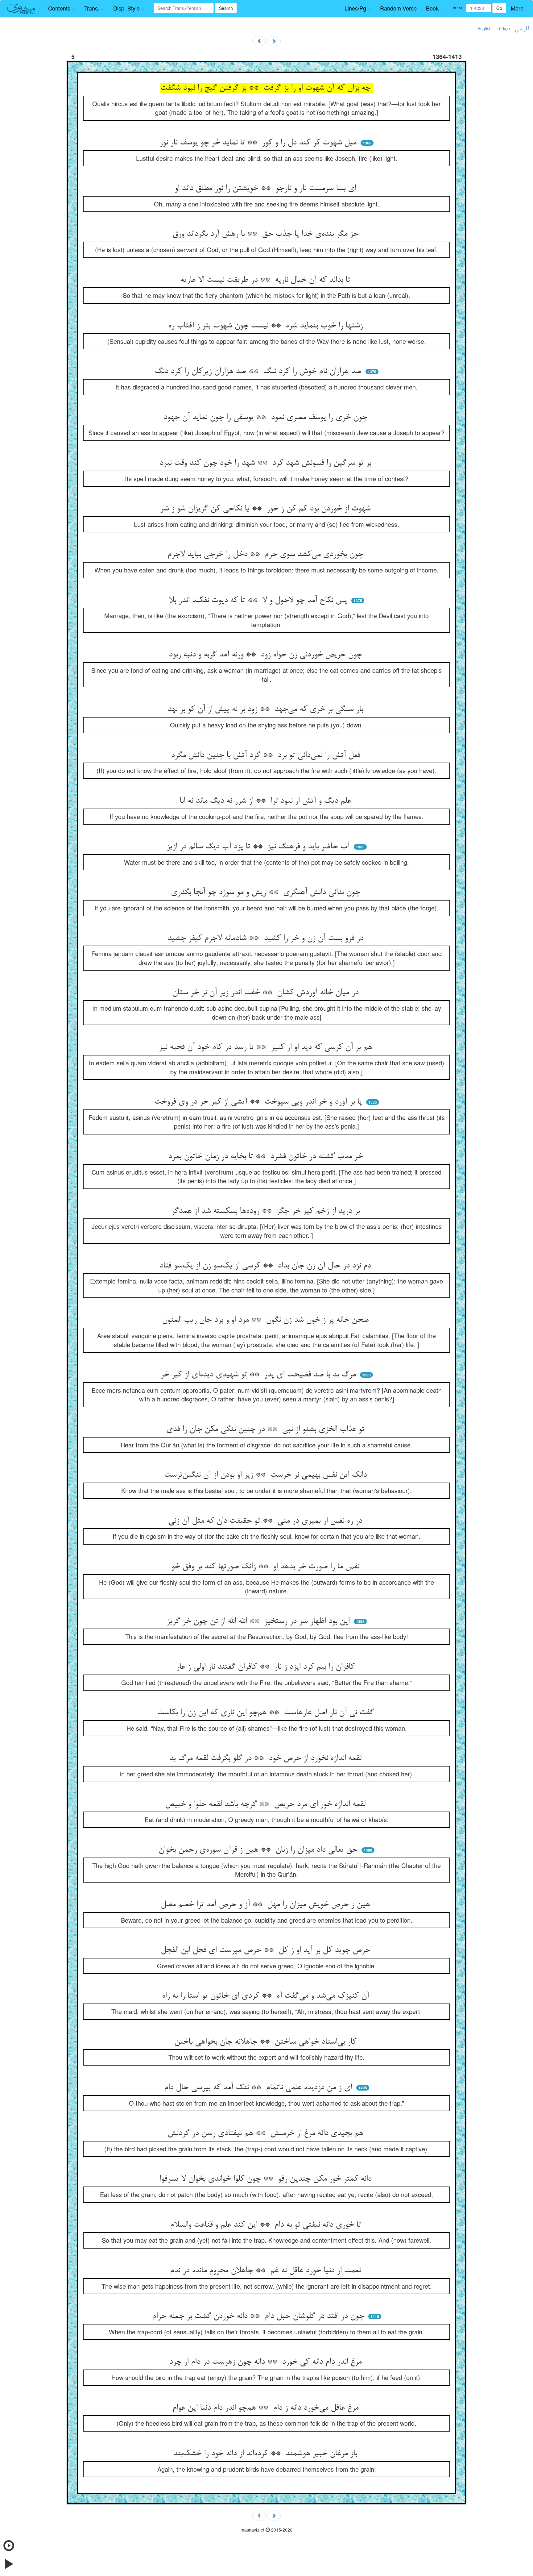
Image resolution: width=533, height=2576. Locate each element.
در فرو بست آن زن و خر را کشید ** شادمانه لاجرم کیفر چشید (267, 938)
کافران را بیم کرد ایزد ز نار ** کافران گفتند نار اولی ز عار (267, 1667)
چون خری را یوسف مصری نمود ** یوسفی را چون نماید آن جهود (266, 418)
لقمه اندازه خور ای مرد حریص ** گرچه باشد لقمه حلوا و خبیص (266, 1804)
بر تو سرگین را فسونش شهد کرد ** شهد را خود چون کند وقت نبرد (266, 463)
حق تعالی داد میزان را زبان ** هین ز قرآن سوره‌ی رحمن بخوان (259, 1850)
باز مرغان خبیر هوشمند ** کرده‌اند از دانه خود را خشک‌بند (266, 2454)
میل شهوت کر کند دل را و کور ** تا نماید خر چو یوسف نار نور (259, 143)
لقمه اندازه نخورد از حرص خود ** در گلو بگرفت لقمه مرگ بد (267, 1758)
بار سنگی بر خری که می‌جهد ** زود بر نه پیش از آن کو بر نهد (266, 710)
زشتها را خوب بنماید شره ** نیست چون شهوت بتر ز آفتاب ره (267, 326)
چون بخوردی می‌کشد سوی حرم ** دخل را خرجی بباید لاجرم (266, 555)
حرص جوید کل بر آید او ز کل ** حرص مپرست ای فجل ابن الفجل (267, 1950)
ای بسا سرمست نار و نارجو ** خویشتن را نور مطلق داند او (266, 189)
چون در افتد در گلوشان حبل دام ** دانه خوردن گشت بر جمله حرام (259, 2316)
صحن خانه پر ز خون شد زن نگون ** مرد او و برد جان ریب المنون (266, 1320)
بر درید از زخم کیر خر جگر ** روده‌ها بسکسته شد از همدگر (267, 1211)
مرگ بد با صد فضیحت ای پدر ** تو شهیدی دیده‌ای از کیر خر (259, 1375)
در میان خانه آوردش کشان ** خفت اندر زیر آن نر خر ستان (266, 993)
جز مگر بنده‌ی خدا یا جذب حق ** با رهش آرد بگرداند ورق (267, 234)
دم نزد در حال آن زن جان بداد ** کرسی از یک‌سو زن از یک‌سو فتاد (266, 1266)
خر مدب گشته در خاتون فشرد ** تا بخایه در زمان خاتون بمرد (267, 1157)
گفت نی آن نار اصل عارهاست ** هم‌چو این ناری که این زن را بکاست (267, 1713)
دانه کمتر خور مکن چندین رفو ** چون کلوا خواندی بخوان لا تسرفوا (267, 2179)
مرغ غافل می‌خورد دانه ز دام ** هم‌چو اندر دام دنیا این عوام (267, 2408)
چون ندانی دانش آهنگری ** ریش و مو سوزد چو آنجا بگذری (267, 893)
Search (226, 8)
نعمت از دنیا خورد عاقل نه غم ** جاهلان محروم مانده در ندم (266, 2271)
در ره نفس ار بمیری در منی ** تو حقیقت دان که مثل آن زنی (266, 1521)
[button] (62, 8)
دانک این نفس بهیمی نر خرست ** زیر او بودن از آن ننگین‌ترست (267, 1475)
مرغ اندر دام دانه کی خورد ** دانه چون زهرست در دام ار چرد (266, 2362)
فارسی (522, 29)
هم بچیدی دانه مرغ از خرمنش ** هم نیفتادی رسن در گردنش (266, 2133)
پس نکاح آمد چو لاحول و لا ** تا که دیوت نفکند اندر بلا (259, 601)
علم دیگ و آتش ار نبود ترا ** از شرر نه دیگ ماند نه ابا (266, 801)
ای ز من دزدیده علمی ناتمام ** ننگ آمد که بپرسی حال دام (259, 2088)
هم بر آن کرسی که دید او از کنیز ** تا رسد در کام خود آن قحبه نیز (267, 1047)
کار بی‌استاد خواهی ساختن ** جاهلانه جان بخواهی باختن (267, 2042)
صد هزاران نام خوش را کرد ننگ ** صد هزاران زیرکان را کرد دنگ (259, 372)
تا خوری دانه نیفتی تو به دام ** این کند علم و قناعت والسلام (267, 2225)
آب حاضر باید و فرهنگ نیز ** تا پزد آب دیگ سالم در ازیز (259, 847)
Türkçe (503, 28)
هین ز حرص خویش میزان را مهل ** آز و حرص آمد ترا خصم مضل (266, 1905)
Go (499, 8)
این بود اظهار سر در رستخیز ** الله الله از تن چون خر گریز (259, 1621)
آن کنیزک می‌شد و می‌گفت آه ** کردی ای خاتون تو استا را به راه (267, 1996)
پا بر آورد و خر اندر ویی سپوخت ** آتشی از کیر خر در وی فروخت (259, 1102)
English (485, 28)
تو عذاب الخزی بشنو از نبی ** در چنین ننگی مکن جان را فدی (266, 1429)
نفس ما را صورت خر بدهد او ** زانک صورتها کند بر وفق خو (266, 1567)
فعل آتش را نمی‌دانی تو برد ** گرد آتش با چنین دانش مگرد (267, 755)
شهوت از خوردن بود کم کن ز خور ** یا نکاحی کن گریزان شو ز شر (266, 509)
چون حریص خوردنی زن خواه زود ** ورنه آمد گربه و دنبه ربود (266, 655)
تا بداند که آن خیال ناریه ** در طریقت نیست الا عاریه (266, 280)
